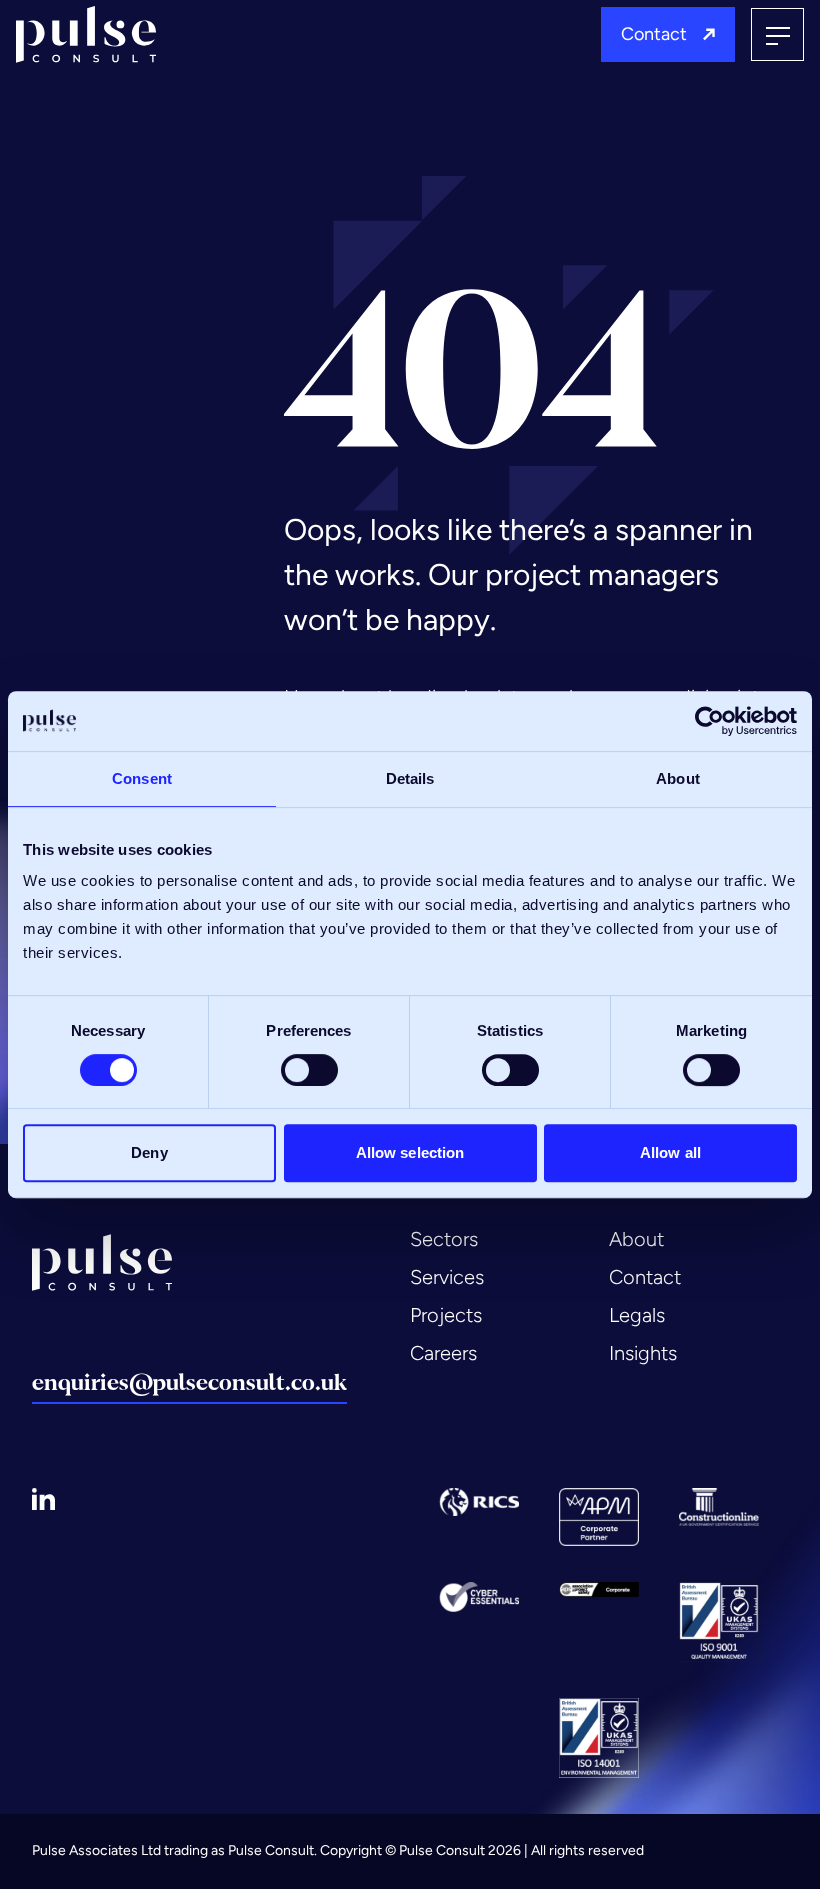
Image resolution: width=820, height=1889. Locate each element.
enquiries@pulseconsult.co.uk (189, 1382)
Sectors (444, 1239)
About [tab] (678, 778)
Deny (149, 1152)
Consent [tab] (142, 778)
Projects (446, 1315)
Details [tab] (410, 778)
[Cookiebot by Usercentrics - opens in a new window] (709, 721)
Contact (654, 34)
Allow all (670, 1152)
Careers (443, 1353)
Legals (637, 1315)
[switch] (309, 1070)
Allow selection (410, 1152)
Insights (643, 1353)
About (636, 1239)
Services (447, 1277)
